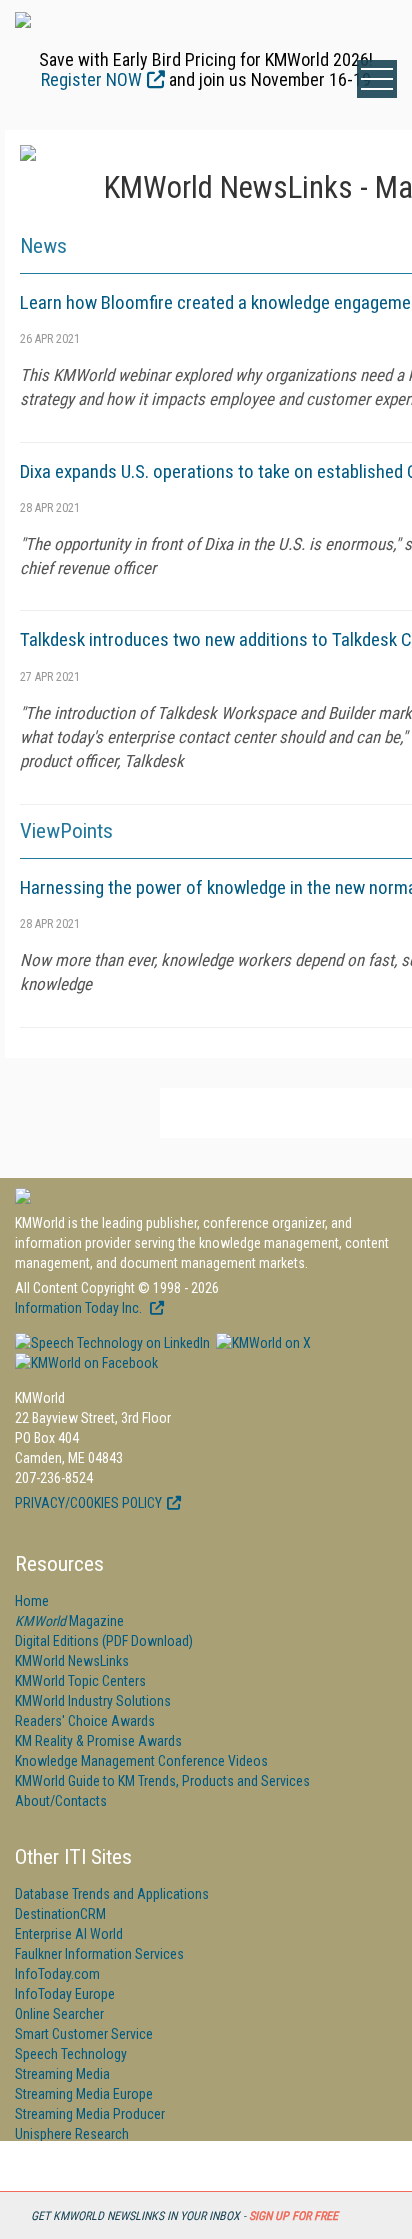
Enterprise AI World (69, 1934)
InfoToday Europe (65, 1994)
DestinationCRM (60, 1914)
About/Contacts (61, 1801)
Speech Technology (71, 2054)
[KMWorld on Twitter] (262, 1343)
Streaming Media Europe (84, 2094)
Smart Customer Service (84, 2034)
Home (32, 1601)
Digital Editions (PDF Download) (104, 1641)
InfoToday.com (57, 1974)
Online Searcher (59, 2014)
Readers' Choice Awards (85, 1721)
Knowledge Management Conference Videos (141, 1761)
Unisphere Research (72, 2134)
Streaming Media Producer (90, 2114)
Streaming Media (62, 2074)
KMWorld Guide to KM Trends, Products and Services (162, 1781)
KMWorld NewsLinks (72, 1661)
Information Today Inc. (80, 1308)
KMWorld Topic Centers (80, 1681)
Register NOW (91, 79)
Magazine (69, 1621)
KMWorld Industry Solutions (93, 1701)
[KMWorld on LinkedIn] (112, 1343)
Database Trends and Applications (112, 1894)
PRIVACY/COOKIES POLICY (88, 1503)
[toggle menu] (377, 79)
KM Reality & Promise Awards (98, 1741)
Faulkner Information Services (99, 1954)
